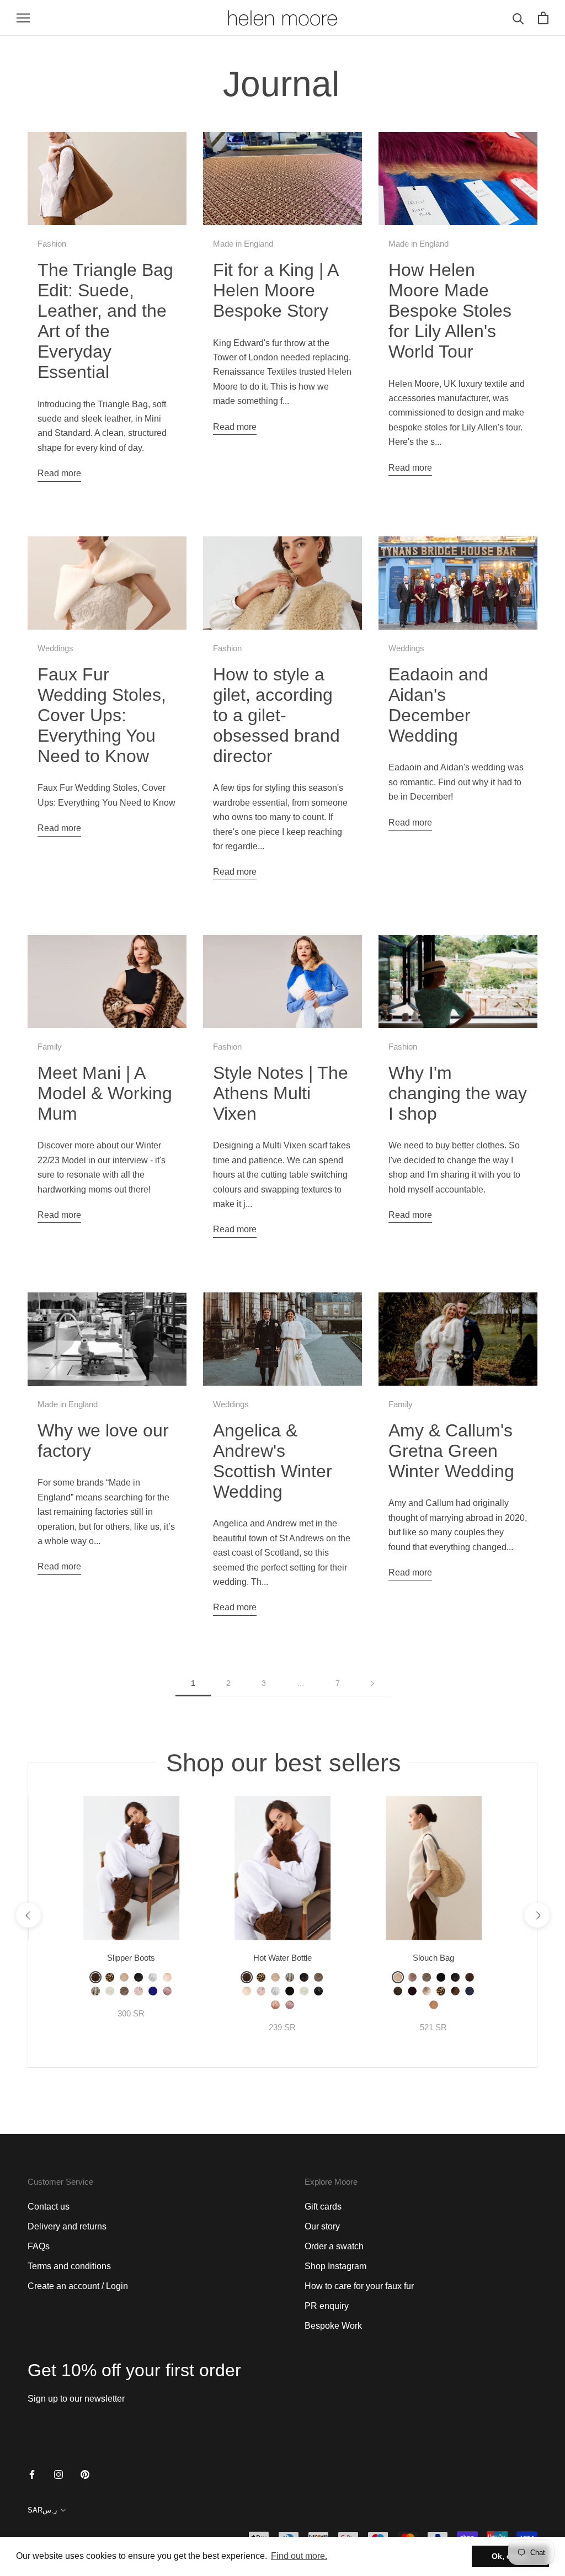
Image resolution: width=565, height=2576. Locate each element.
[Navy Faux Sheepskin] (470, 1991)
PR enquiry (327, 2306)
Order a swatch (334, 2246)
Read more (59, 473)
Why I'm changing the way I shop (458, 1093)
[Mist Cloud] (153, 1977)
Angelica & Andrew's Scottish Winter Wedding (273, 1461)
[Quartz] (412, 1977)
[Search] (518, 18)
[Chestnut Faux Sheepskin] (95, 1977)
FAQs (39, 2246)
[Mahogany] (455, 1991)
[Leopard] (110, 1977)
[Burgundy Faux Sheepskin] (412, 1991)
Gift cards (323, 2207)
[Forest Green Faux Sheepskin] (398, 1991)
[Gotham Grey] (427, 1991)
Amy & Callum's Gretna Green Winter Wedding (451, 1451)
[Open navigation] (23, 18)
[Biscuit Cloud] (167, 1977)
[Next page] (372, 1683)
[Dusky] (275, 2005)
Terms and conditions (69, 2266)
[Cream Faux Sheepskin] (124, 1977)
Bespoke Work (333, 2326)
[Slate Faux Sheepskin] (138, 1977)
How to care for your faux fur (359, 2286)
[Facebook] (32, 2474)
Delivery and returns (67, 2226)
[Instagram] (58, 2474)
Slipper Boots (131, 1958)
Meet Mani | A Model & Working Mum (105, 1093)
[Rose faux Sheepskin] (290, 2005)
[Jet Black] (318, 1991)
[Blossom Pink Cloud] (138, 1991)
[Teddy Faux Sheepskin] (434, 2005)
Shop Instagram (335, 2266)
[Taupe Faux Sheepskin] (124, 1991)
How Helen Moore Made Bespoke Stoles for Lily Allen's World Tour (450, 311)
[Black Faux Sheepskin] (290, 1991)
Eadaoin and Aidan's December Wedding (438, 705)
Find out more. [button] (299, 2556)
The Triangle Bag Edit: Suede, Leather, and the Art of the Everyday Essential (105, 321)
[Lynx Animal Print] (95, 1991)
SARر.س (42, 2510)
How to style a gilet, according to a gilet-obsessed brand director (276, 715)
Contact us (49, 2207)
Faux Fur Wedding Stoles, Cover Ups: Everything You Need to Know (102, 715)
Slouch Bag (433, 1958)
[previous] (28, 1915)
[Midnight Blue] (153, 1991)
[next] (537, 1915)
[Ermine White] (110, 1991)
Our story (322, 2226)
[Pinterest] (85, 2474)
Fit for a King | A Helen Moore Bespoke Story (275, 290)
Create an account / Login (78, 2286)
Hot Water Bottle (282, 1958)
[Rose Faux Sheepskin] (167, 1991)
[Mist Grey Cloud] (275, 1991)
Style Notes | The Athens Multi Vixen (281, 1093)
